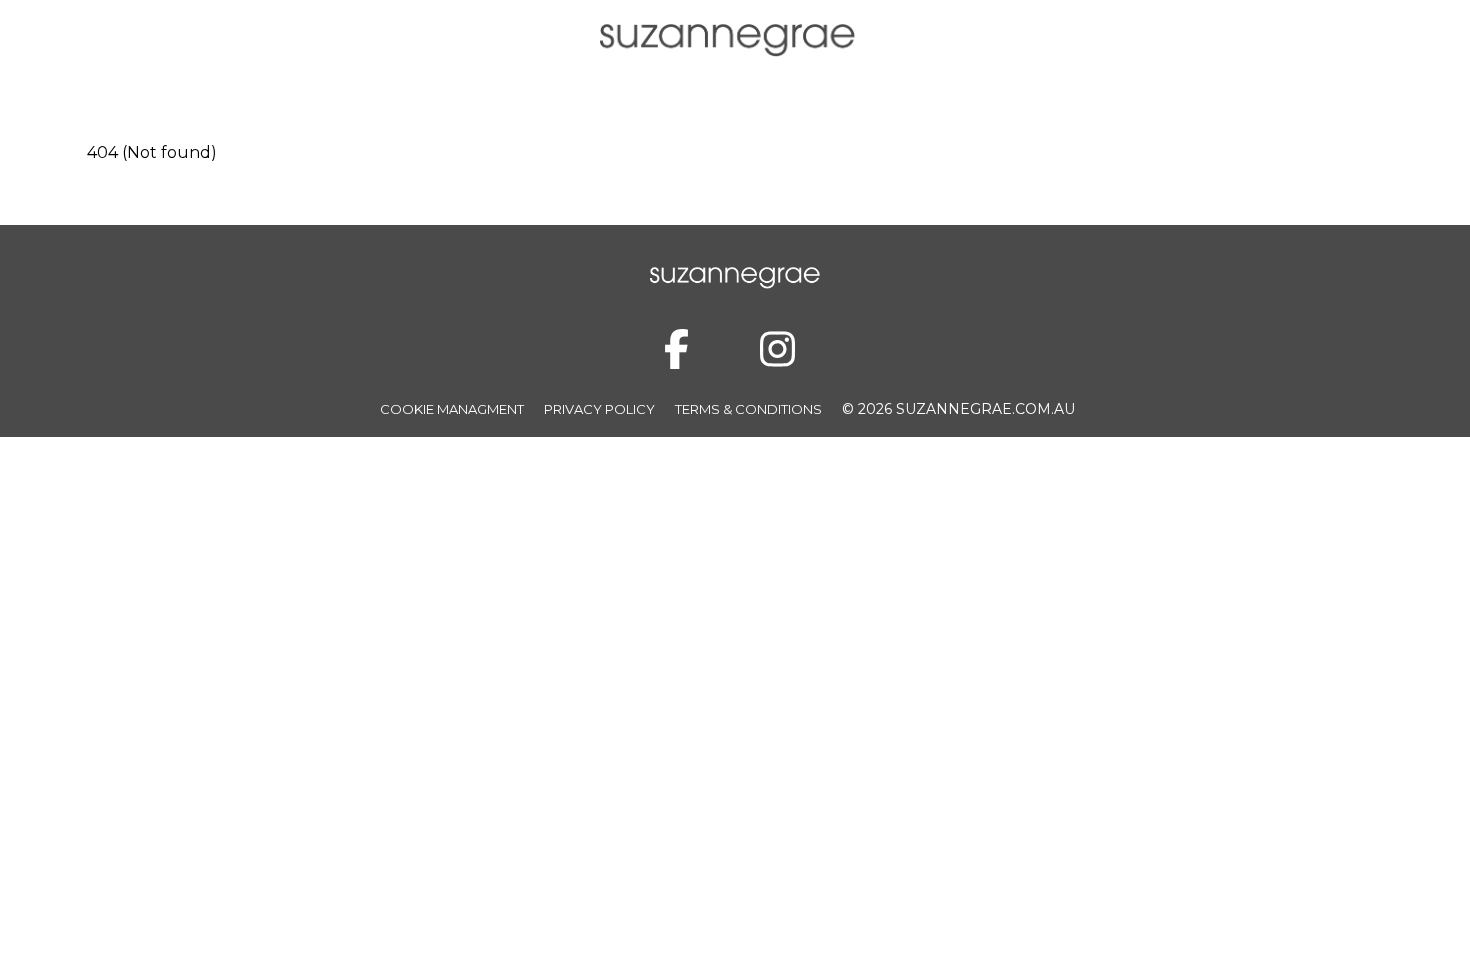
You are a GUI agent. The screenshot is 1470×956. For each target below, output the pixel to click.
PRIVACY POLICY (599, 409)
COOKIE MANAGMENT (452, 409)
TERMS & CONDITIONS (748, 409)
